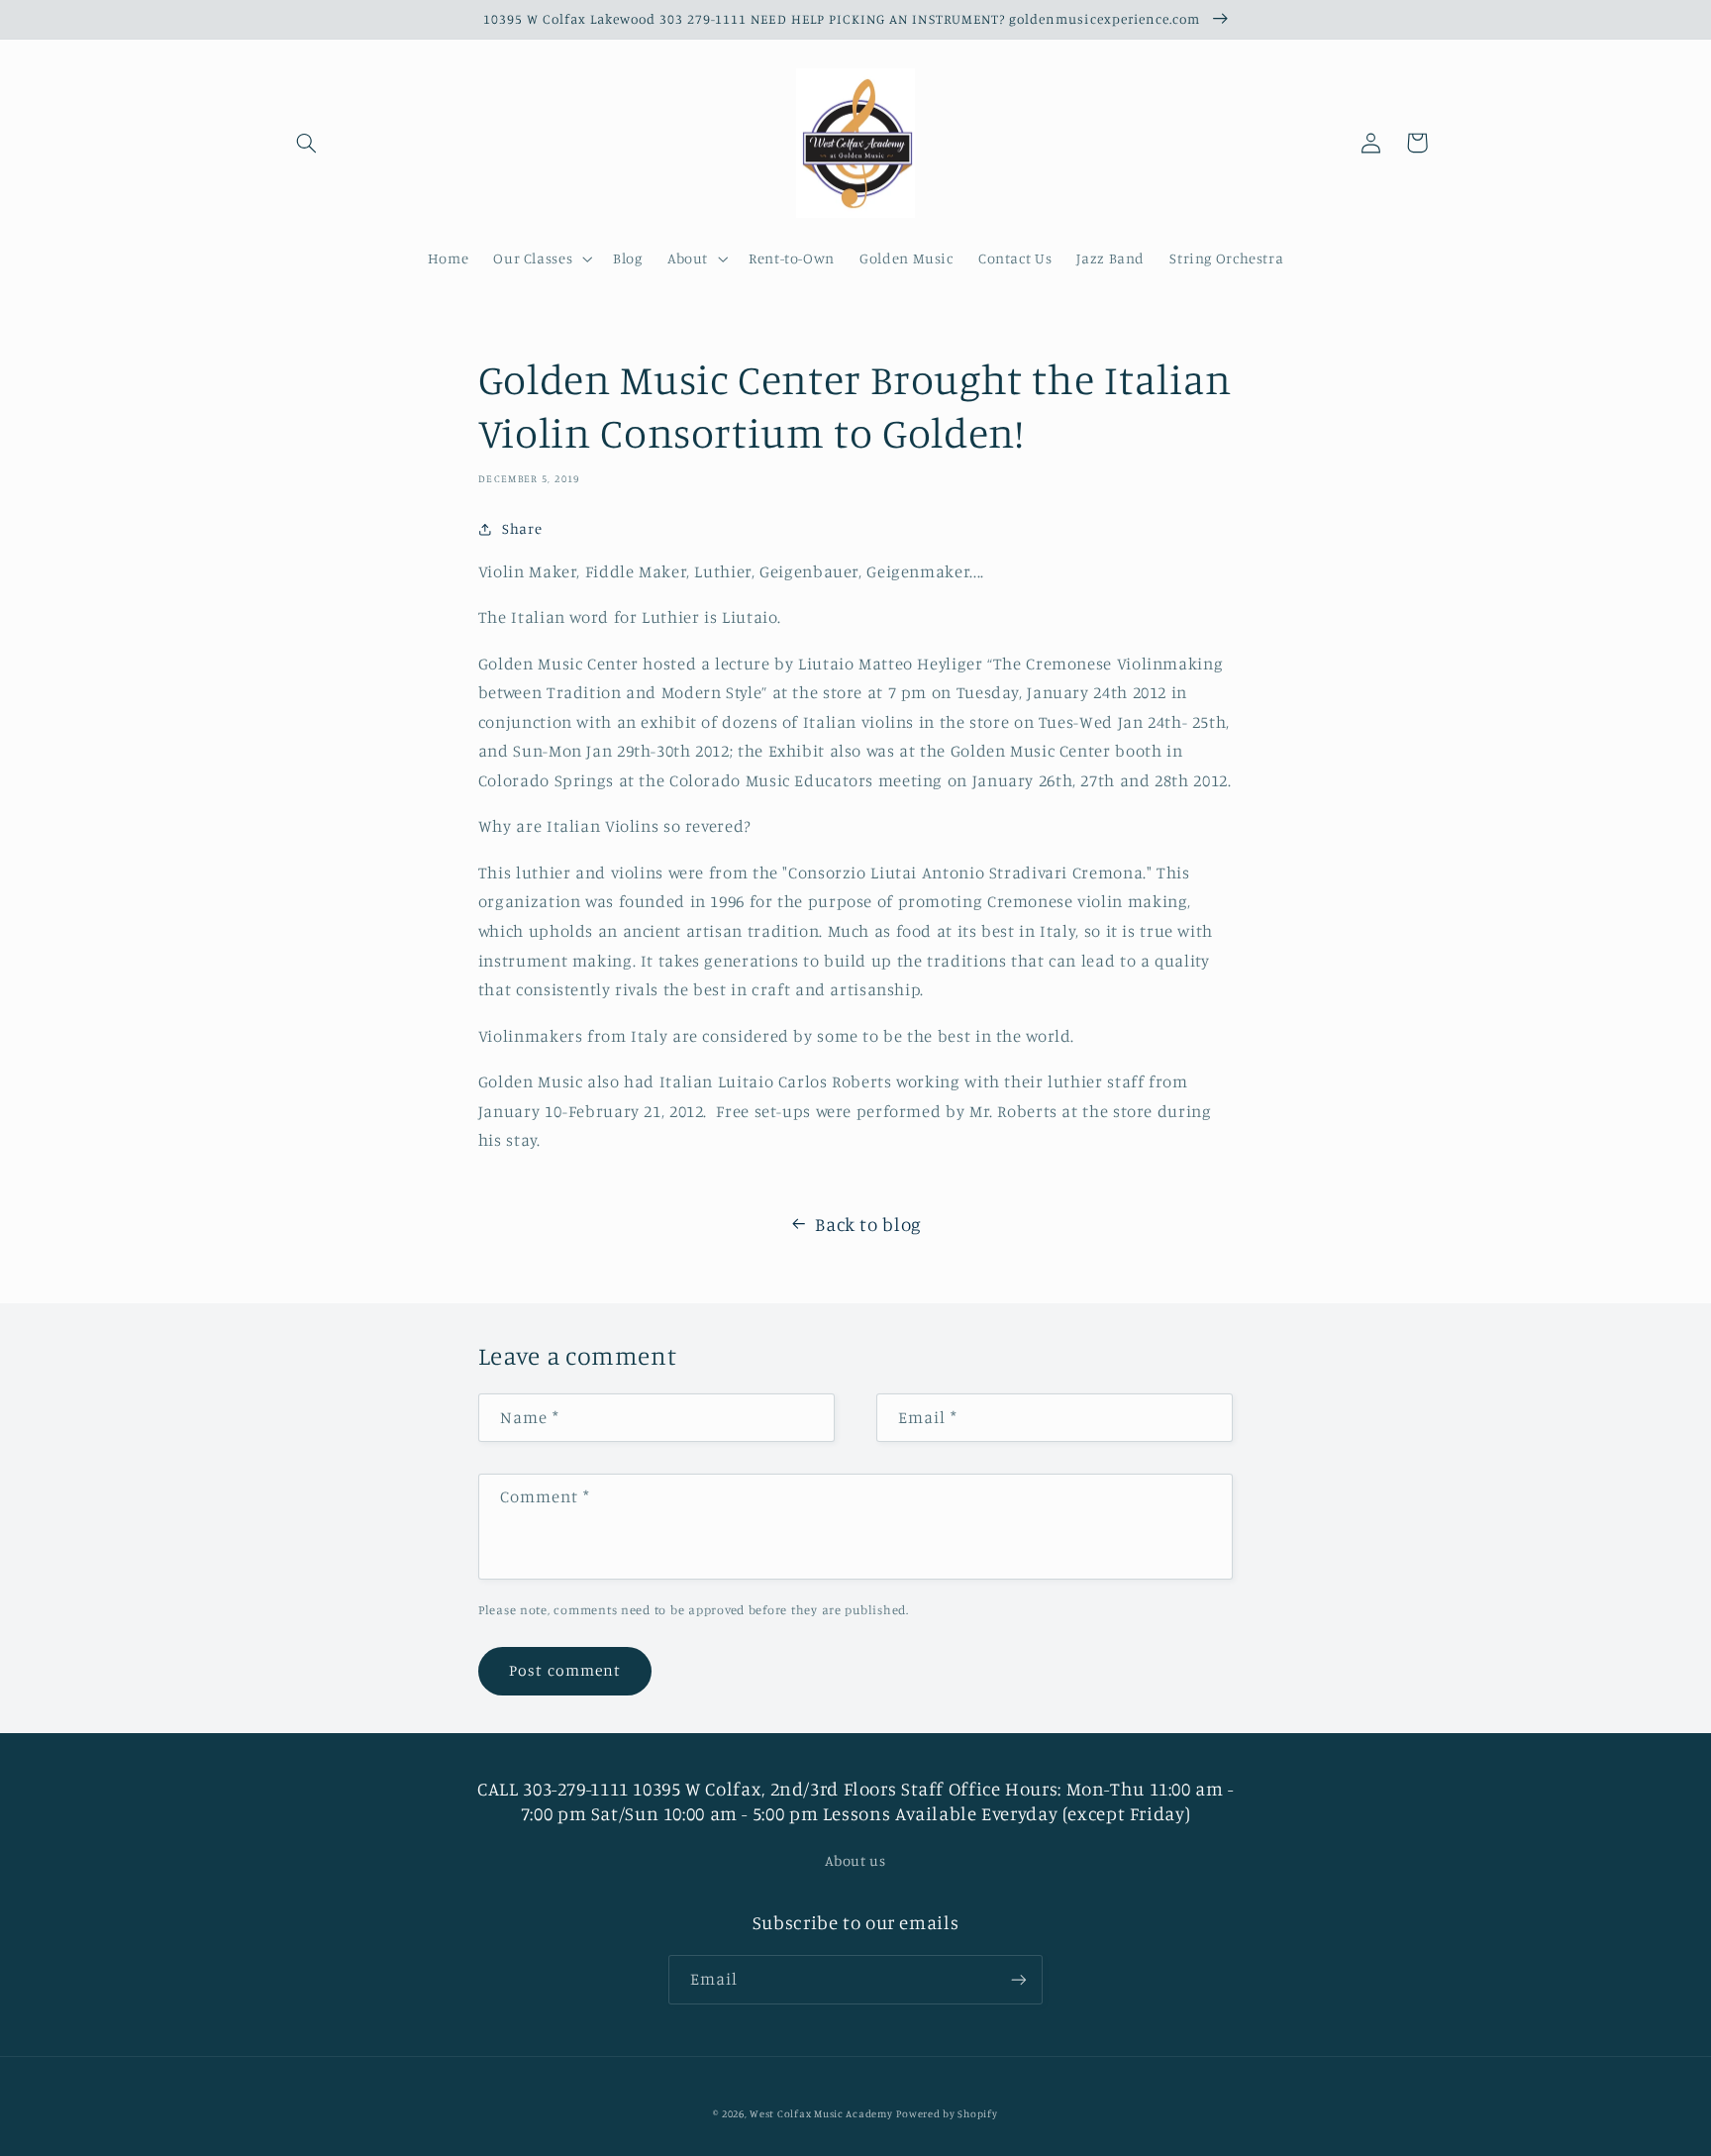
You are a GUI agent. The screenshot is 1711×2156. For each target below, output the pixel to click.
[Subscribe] (1019, 1979)
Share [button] (522, 528)
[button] (307, 143)
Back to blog (868, 1224)
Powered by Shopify (947, 2113)
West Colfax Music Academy (821, 2113)
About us (855, 1860)
